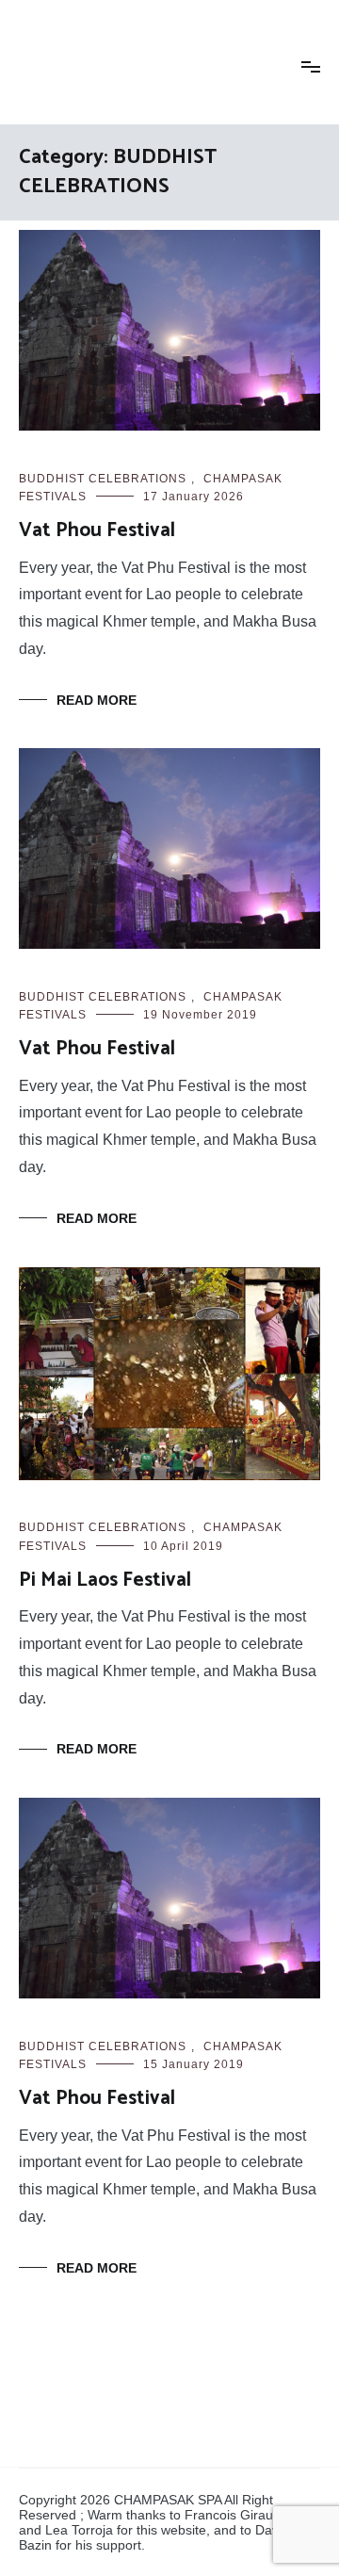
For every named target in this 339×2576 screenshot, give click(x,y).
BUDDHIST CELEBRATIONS (103, 479)
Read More (97, 700)
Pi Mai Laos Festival (105, 1580)
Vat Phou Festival (97, 530)
